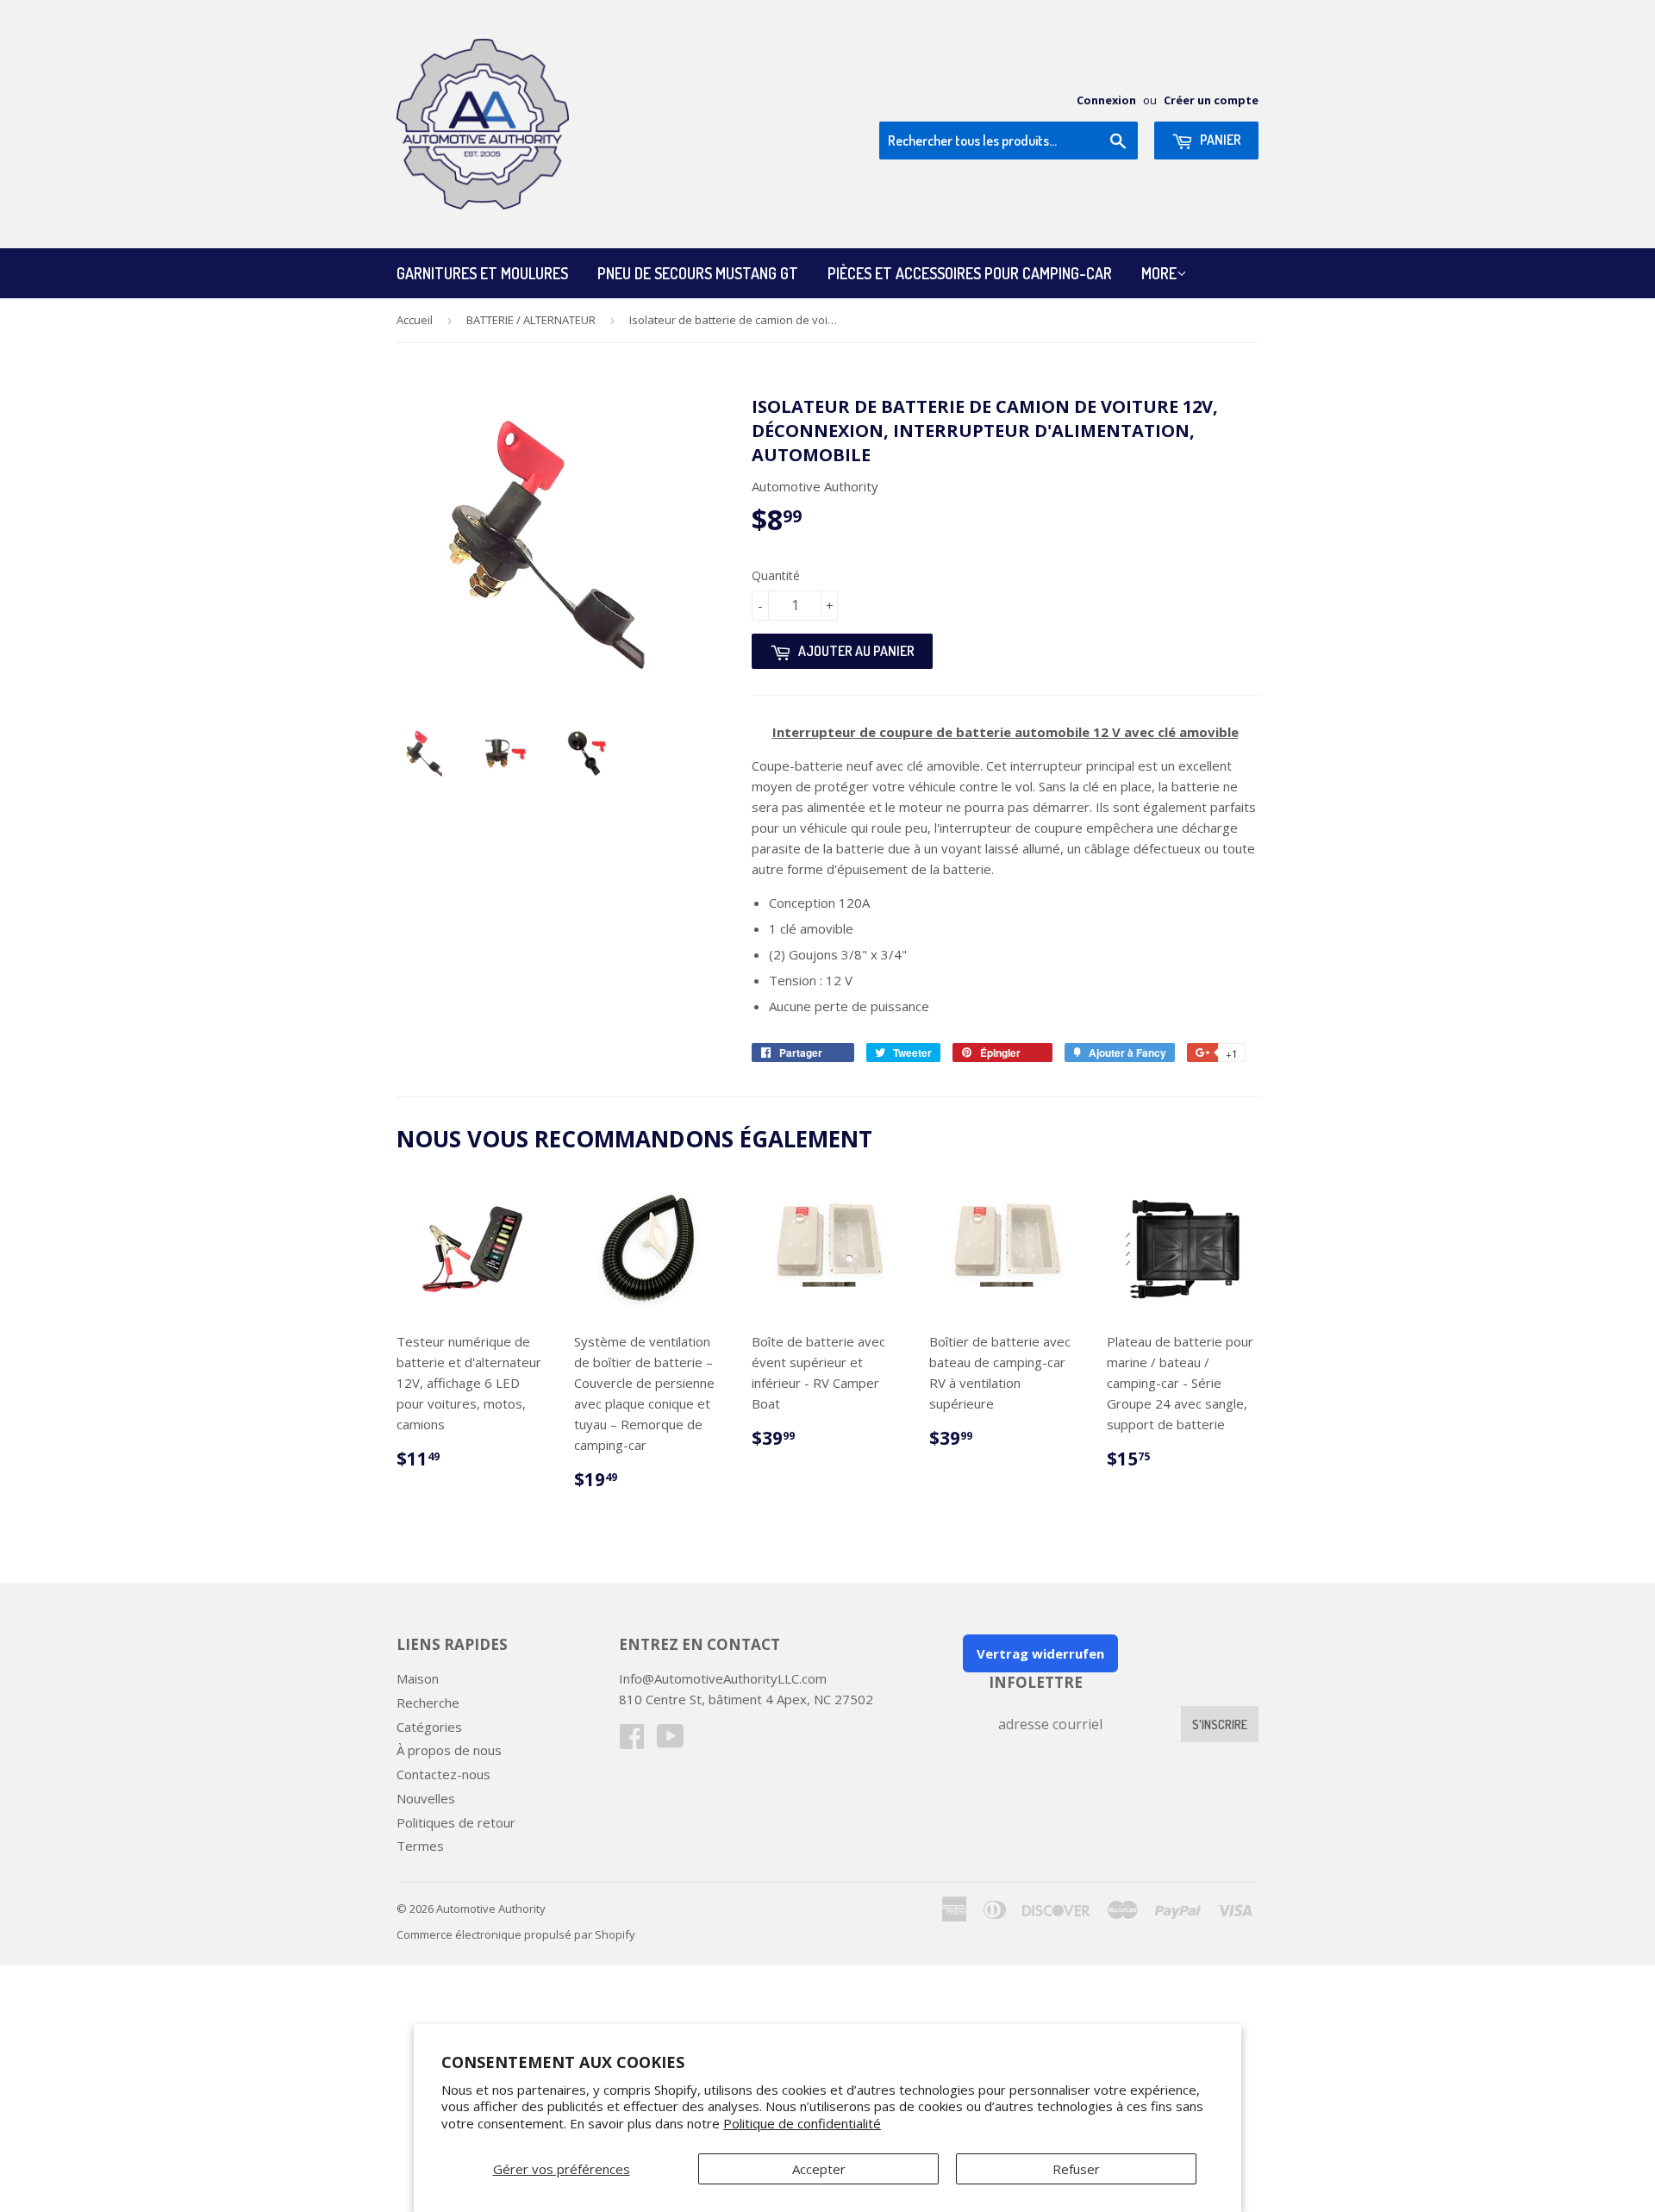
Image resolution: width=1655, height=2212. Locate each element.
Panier (1219, 140)
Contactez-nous (443, 1774)
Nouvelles (426, 1798)
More (1159, 273)
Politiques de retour (456, 1822)
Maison (418, 1678)
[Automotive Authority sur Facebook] (632, 1741)
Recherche (428, 1703)
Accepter (819, 2169)
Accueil (415, 320)
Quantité (776, 575)
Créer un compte (1211, 100)
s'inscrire (1220, 1725)
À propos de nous (449, 1750)
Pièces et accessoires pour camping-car (970, 273)
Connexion (1106, 100)
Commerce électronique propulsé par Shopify (516, 1934)
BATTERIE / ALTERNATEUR (531, 320)
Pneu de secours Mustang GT (698, 273)
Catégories (429, 1727)
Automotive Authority (491, 1909)
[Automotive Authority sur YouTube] (671, 1741)
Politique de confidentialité (802, 2123)
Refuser (1076, 2169)
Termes (420, 1846)
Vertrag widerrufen (1040, 1653)
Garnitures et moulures (482, 273)
